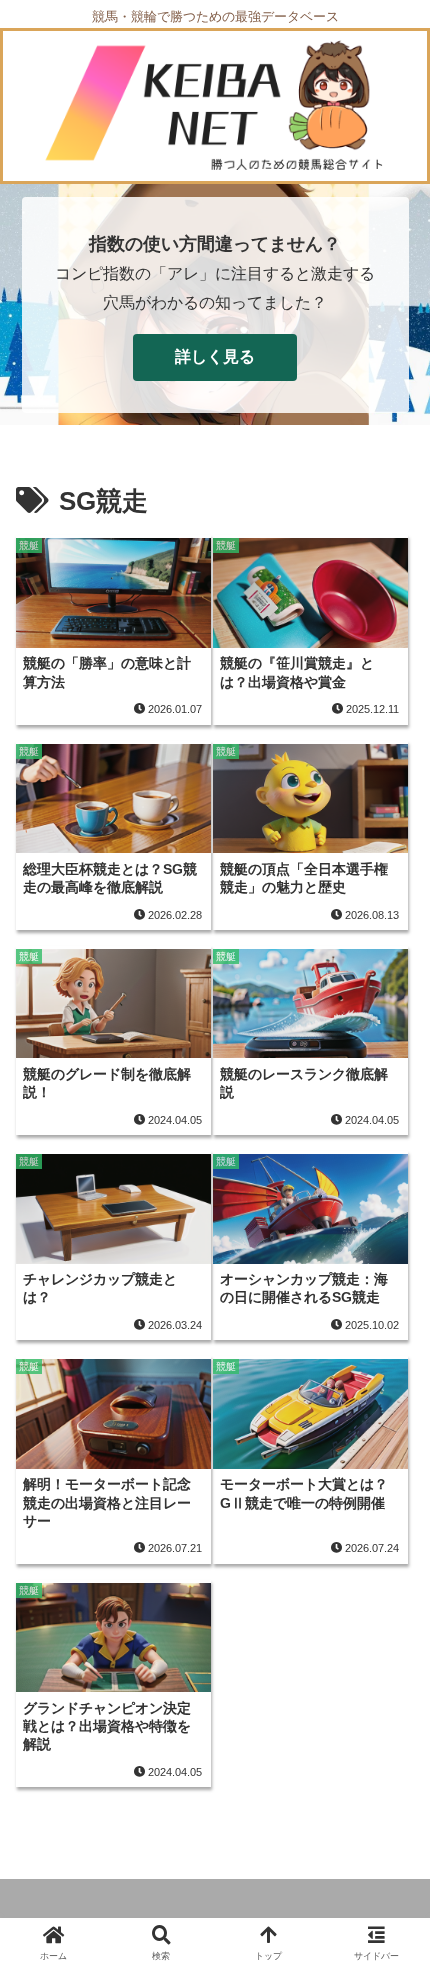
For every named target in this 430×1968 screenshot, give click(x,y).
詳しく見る (215, 356)
